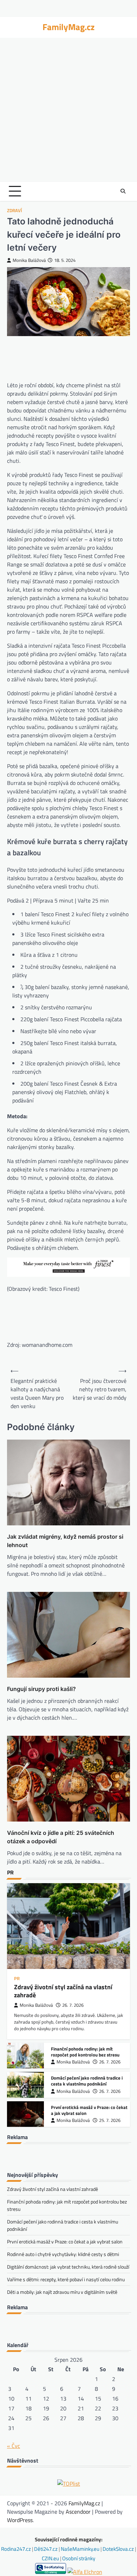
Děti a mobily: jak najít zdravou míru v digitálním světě (62, 2292)
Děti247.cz (46, 2549)
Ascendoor (78, 2512)
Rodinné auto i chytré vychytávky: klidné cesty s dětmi (63, 2254)
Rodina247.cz (17, 2549)
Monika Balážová (29, 260)
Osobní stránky (79, 2558)
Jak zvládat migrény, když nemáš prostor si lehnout (65, 1541)
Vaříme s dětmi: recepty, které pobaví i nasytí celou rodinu (66, 2279)
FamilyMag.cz (68, 27)
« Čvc (14, 2446)
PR (17, 1979)
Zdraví (15, 211)
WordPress (20, 2520)
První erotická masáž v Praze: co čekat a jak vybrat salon (89, 2110)
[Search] (123, 191)
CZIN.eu (51, 2558)
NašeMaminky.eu (81, 2549)
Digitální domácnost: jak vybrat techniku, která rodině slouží (68, 2267)
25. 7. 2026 (110, 2120)
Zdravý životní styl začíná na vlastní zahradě (63, 1991)
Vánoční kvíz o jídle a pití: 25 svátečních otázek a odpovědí (61, 1837)
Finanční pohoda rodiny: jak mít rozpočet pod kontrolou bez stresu (85, 2052)
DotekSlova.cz (119, 2549)
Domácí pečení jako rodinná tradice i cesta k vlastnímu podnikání (87, 2081)
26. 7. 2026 (73, 2005)
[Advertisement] (68, 110)
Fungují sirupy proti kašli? (41, 1689)
